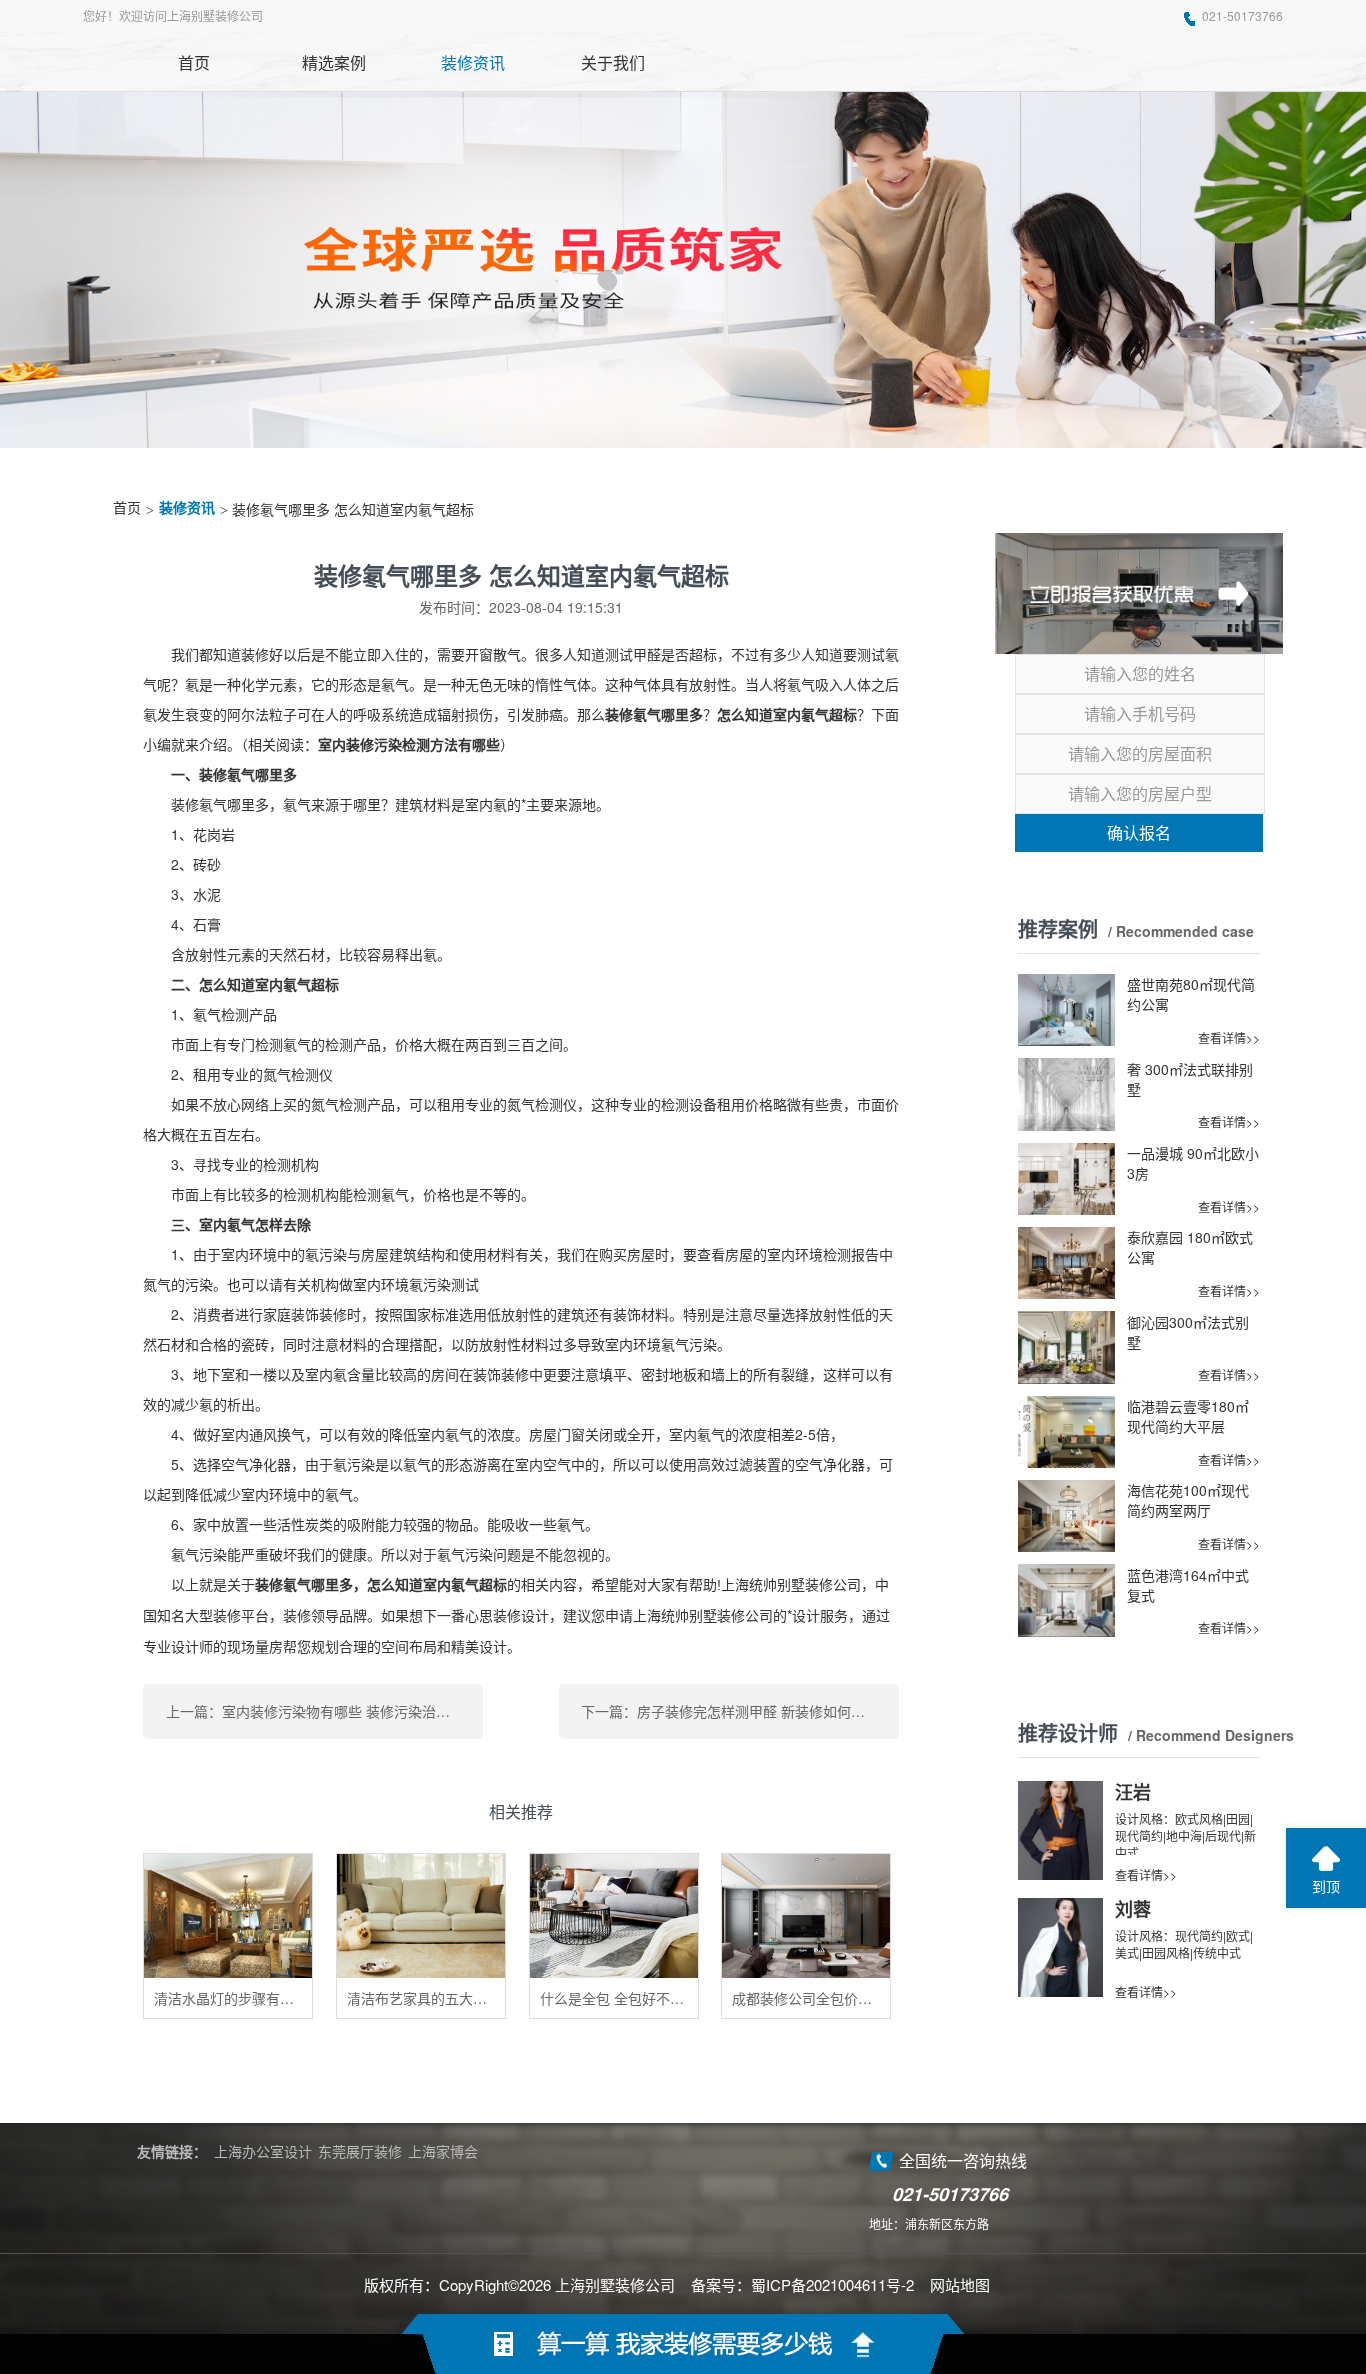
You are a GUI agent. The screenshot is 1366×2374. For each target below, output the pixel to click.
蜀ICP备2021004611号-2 (832, 2284)
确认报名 (1139, 832)
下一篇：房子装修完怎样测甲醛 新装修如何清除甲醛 (740, 1711)
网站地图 (960, 2284)
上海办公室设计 (263, 2151)
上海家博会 (443, 2151)
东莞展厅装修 (360, 2151)
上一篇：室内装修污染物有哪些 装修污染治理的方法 (324, 1711)
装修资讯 (187, 508)
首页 (127, 508)
